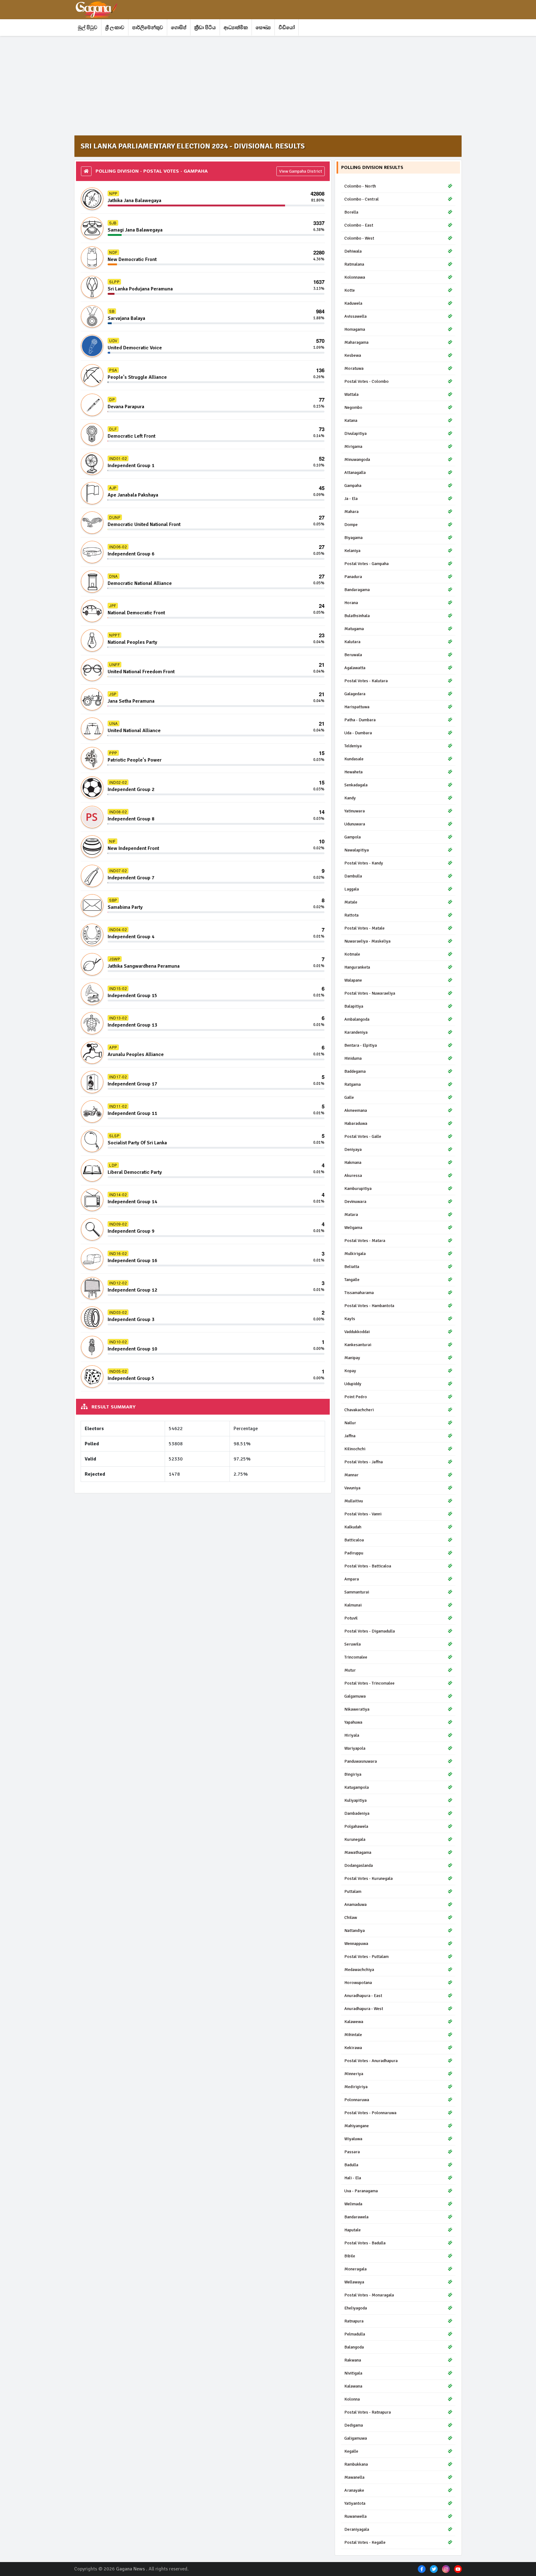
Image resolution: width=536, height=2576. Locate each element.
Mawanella (354, 2477)
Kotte (350, 290)
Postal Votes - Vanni (363, 1514)
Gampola (353, 837)
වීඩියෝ (287, 28)
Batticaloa (354, 1540)
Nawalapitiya (357, 850)
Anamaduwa (355, 1904)
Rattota (351, 915)
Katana (351, 420)
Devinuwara (355, 1202)
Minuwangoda (357, 460)
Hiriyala (352, 1735)
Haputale (353, 2230)
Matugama (354, 629)
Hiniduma (353, 1058)
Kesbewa (353, 355)
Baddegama (355, 1071)
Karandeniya (356, 1032)
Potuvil (351, 1618)
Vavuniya (352, 1488)
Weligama (353, 1228)
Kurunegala (355, 1839)
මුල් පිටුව (88, 28)
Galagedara (355, 694)
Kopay (350, 1371)
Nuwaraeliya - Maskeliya (367, 941)
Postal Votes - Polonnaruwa (370, 2113)
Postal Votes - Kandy (364, 863)
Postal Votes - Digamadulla (370, 1631)
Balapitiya (354, 1006)
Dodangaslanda (359, 1865)
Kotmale (352, 954)
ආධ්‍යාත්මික (236, 28)
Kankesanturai (358, 1345)
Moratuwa (354, 368)
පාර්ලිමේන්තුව (148, 28)
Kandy (350, 798)
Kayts (350, 1319)
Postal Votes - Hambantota (369, 1306)
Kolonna (352, 2399)
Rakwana (353, 2360)
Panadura (353, 577)
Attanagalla (355, 473)
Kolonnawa (355, 277)
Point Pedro (356, 1397)
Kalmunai (353, 1605)
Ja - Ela (351, 499)
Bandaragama (357, 590)
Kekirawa (353, 2048)
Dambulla (353, 876)
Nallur (350, 1423)
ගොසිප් (179, 28)
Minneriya (354, 2074)
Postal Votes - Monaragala (369, 2295)
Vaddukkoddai (357, 1332)
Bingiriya (353, 1774)
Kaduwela (353, 303)
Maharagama (356, 342)
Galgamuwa (355, 1696)
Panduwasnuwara (361, 1761)
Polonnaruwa (357, 2100)
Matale (351, 902)
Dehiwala (353, 251)
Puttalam (353, 1891)
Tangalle (352, 1280)
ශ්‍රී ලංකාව (115, 28)
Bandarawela (356, 2217)
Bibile (350, 2256)
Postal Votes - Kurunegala (368, 1878)
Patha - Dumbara (360, 720)
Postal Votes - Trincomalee (369, 1683)
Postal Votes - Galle (363, 1136)
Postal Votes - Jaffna (364, 1462)
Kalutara (352, 642)
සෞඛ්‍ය (263, 28)
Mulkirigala (355, 1254)
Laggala (352, 889)
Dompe (351, 525)
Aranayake (354, 2490)
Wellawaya (354, 2282)
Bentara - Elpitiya (361, 1045)
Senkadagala (356, 785)
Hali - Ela (353, 2178)
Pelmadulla (355, 2334)
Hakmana (353, 1162)
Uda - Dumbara (358, 733)
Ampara (352, 1579)
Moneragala (355, 2269)
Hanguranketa (357, 967)
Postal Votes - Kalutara (366, 681)
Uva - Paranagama (361, 2191)
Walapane (353, 980)
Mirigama (353, 446)
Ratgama (353, 1084)
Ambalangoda (357, 1019)
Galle (349, 1097)
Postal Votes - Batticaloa (368, 1566)
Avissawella (355, 316)
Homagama (355, 329)
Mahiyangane (357, 2126)
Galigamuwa (356, 2438)
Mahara (351, 512)
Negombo (353, 407)
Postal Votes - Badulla (365, 2243)
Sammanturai (357, 1592)
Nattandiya (355, 1931)
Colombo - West (359, 238)
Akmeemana (356, 1110)
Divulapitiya (355, 433)
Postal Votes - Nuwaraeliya (370, 993)
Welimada (353, 2204)
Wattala (351, 394)
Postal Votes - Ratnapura (368, 2412)
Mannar (351, 1475)
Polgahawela (356, 1826)
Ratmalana (354, 264)
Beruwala (353, 655)
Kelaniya (352, 551)
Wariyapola (355, 1748)
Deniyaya (353, 1149)
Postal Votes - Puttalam (366, 1957)
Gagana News (130, 2569)
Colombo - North (360, 186)
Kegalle (351, 2451)
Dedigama (354, 2425)
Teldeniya (353, 746)
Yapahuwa (353, 1722)
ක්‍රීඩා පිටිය (205, 28)
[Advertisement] (260, 86)
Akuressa (353, 1175)
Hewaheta (353, 772)
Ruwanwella (355, 2516)
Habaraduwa (356, 1123)
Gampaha (353, 486)
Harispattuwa (357, 707)
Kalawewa (354, 2022)
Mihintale (353, 2035)
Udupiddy (353, 1384)
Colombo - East (359, 225)
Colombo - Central (362, 199)
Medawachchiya (359, 1970)
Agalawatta (355, 668)
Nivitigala (353, 2373)
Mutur (350, 1670)
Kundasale (354, 759)
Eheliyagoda (356, 2308)
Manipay (352, 1358)
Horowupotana (358, 1983)
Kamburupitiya (358, 1189)
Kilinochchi (355, 1449)
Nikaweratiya (357, 1709)
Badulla (351, 2165)
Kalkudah (353, 1527)
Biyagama (353, 538)
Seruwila (353, 1644)
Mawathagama (358, 1852)
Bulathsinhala (357, 616)
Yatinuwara (355, 811)
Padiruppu (354, 1553)
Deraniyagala (357, 2529)
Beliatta (352, 1267)
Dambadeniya (357, 1813)
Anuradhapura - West (364, 2009)
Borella (351, 212)
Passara (352, 2152)
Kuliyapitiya (355, 1800)
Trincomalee (356, 1657)
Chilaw (351, 1918)
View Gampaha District (301, 171)
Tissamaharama (359, 1293)
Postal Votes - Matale (364, 928)
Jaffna (350, 1436)
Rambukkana (356, 2464)
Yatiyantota (355, 2503)
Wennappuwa (356, 1944)
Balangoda (354, 2347)
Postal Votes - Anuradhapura (371, 2061)
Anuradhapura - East (363, 1996)
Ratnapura (354, 2321)
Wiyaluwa (353, 2139)
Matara (351, 1215)
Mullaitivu (354, 1501)
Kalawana (353, 2386)
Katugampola (357, 1787)
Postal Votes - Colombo (366, 381)
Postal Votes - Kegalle (365, 2542)
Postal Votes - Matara (365, 1241)
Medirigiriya (356, 2087)
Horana (351, 603)
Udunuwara (355, 824)
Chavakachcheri (359, 1410)
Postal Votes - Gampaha (366, 564)
